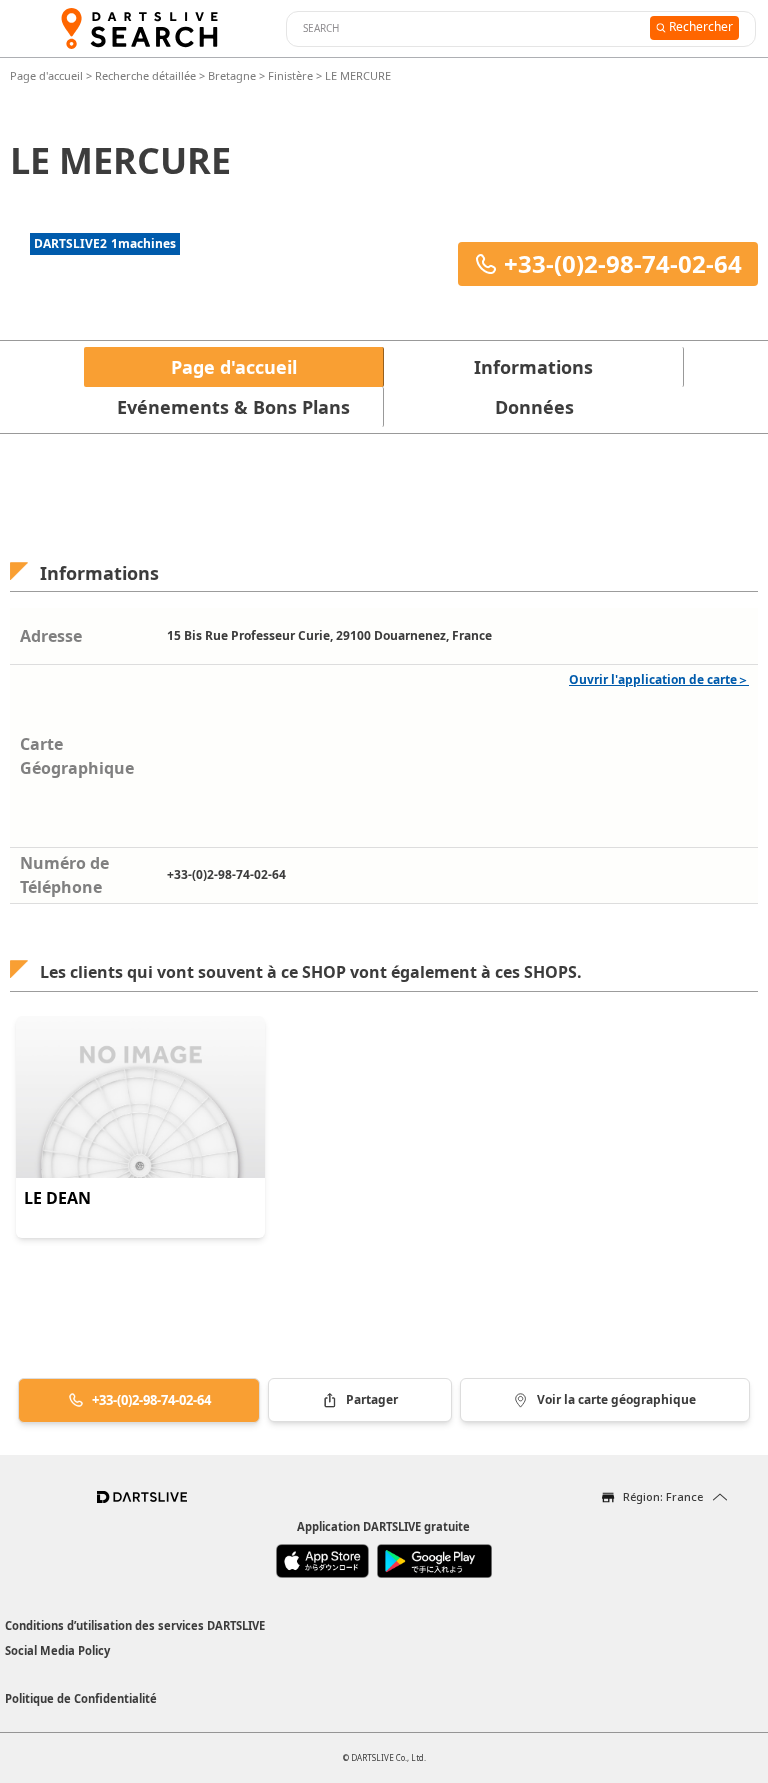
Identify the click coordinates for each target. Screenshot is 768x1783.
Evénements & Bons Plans (233, 407)
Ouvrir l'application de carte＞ (659, 679)
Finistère (290, 75)
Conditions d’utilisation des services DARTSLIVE (135, 1625)
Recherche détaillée (147, 75)
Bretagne (232, 75)
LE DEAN (57, 1198)
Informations (533, 367)
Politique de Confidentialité (81, 1698)
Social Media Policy (57, 1650)
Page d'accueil (48, 75)
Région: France (663, 1496)
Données (534, 407)
